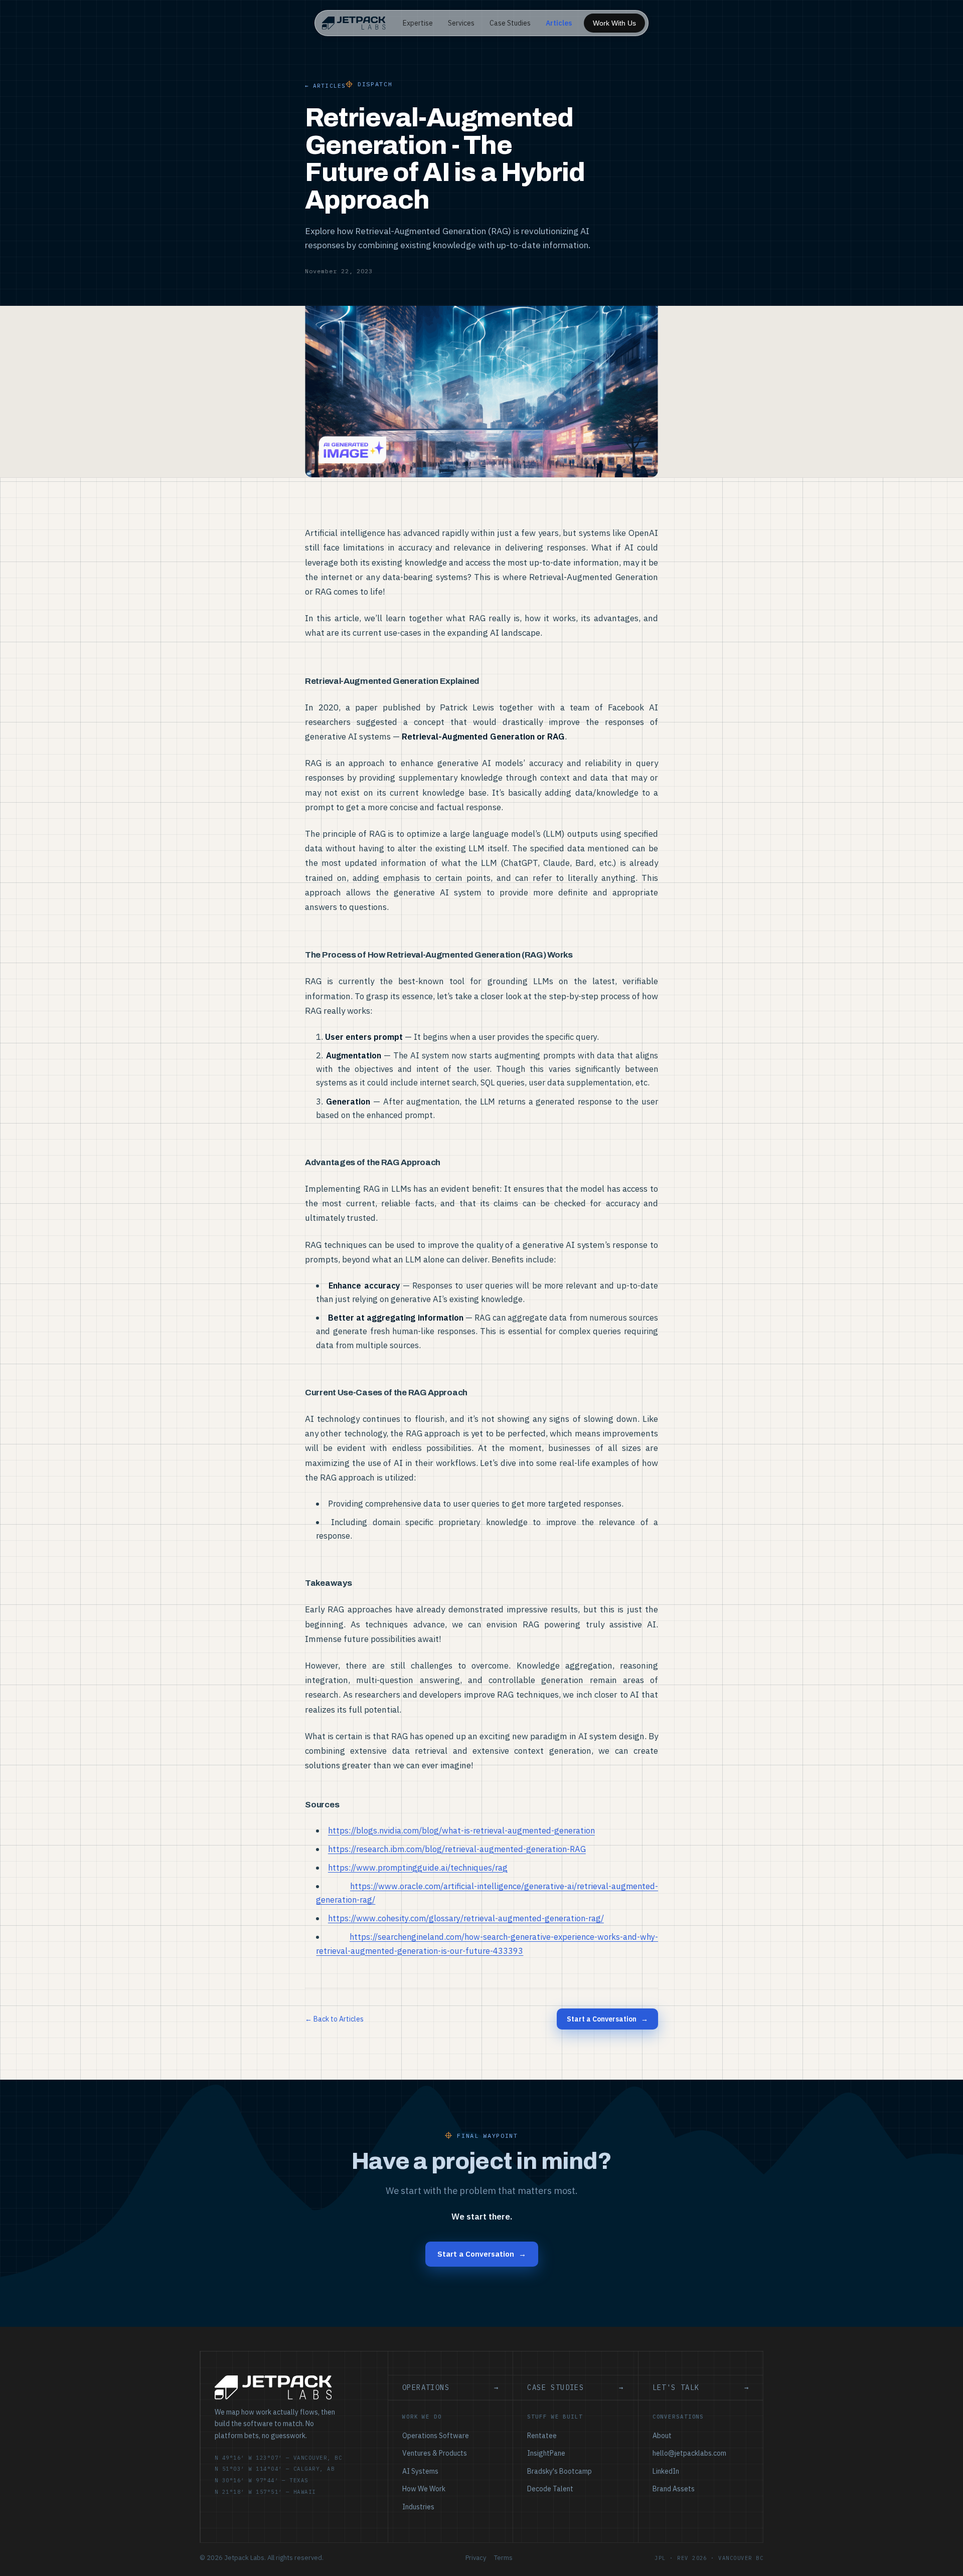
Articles (559, 23)
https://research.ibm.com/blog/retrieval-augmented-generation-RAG (457, 1849)
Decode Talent (550, 2489)
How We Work (424, 2489)
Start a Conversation (607, 2019)
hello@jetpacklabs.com (689, 2453)
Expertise (418, 23)
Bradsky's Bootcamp (559, 2471)
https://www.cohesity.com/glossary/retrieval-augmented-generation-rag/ (466, 1918)
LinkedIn (666, 2471)
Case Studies (510, 23)
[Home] (354, 23)
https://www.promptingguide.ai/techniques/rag (418, 1868)
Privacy (476, 2558)
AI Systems (420, 2471)
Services (461, 23)
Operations (450, 2387)
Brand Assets (674, 2489)
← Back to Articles (334, 2019)
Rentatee (542, 2436)
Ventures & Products (435, 2453)
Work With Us (614, 23)
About (662, 2436)
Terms (503, 2558)
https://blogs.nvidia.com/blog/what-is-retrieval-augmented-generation (461, 1830)
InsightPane (546, 2453)
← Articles (325, 86)
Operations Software (436, 2436)
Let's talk (701, 2387)
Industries (418, 2507)
